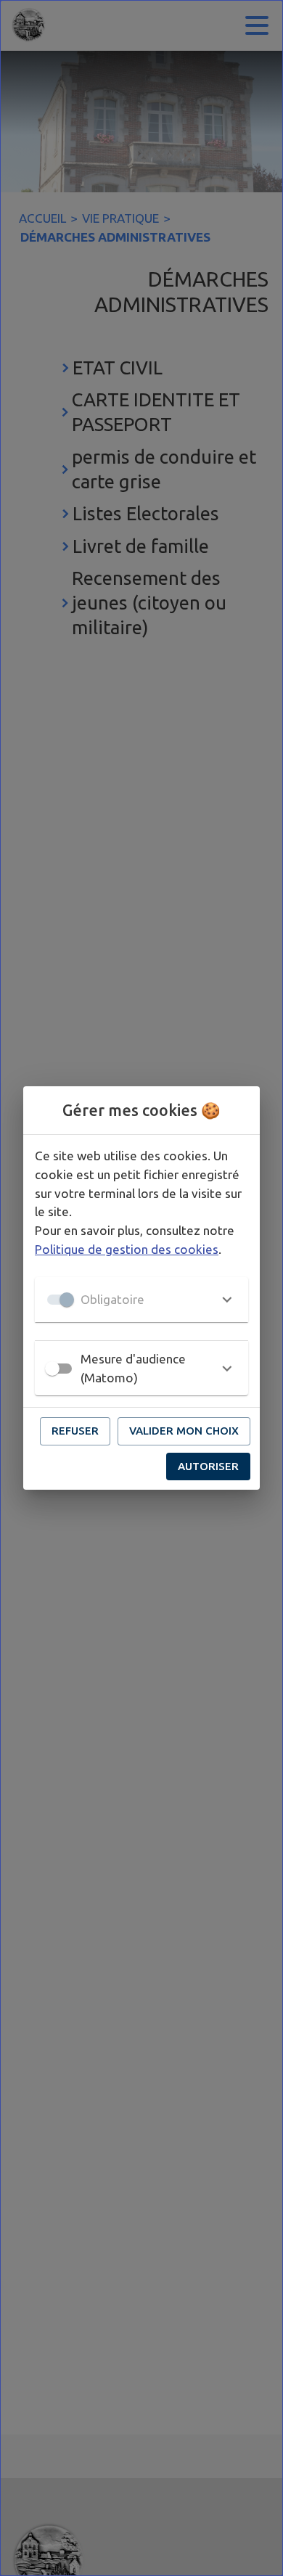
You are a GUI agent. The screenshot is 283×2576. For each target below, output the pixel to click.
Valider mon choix (184, 1431)
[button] (141, 1300)
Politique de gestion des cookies (127, 1249)
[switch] (52, 1369)
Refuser (75, 1431)
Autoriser (208, 1466)
